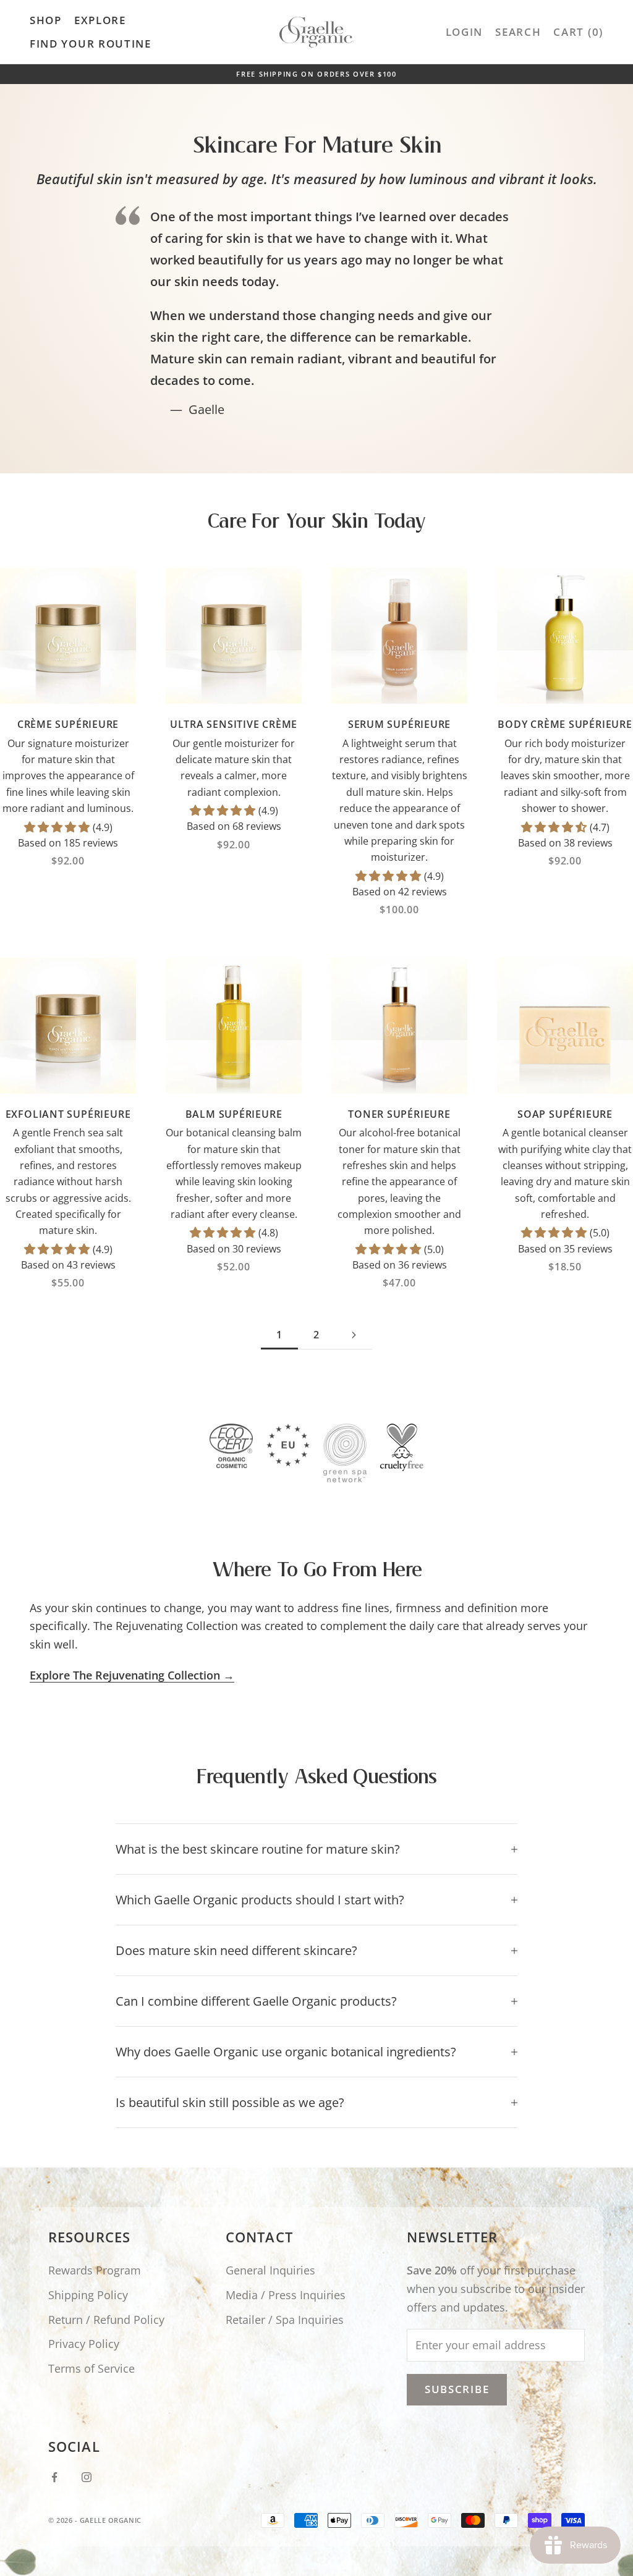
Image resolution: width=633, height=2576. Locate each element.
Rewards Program (95, 2270)
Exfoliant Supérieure (68, 1114)
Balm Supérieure (234, 1114)
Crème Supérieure (68, 724)
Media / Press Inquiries (286, 2295)
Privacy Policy (84, 2344)
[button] (58, 827)
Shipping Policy (88, 2295)
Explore (100, 20)
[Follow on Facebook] (54, 2477)
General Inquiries (270, 2270)
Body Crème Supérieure (565, 724)
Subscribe (457, 2389)
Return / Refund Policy (106, 2320)
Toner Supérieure (399, 1114)
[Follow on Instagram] (87, 2477)
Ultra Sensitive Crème (234, 724)
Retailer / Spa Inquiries (285, 2320)
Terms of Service (91, 2368)
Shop (46, 20)
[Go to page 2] (354, 1335)
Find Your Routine (91, 44)
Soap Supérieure (565, 1114)
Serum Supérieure (399, 724)
